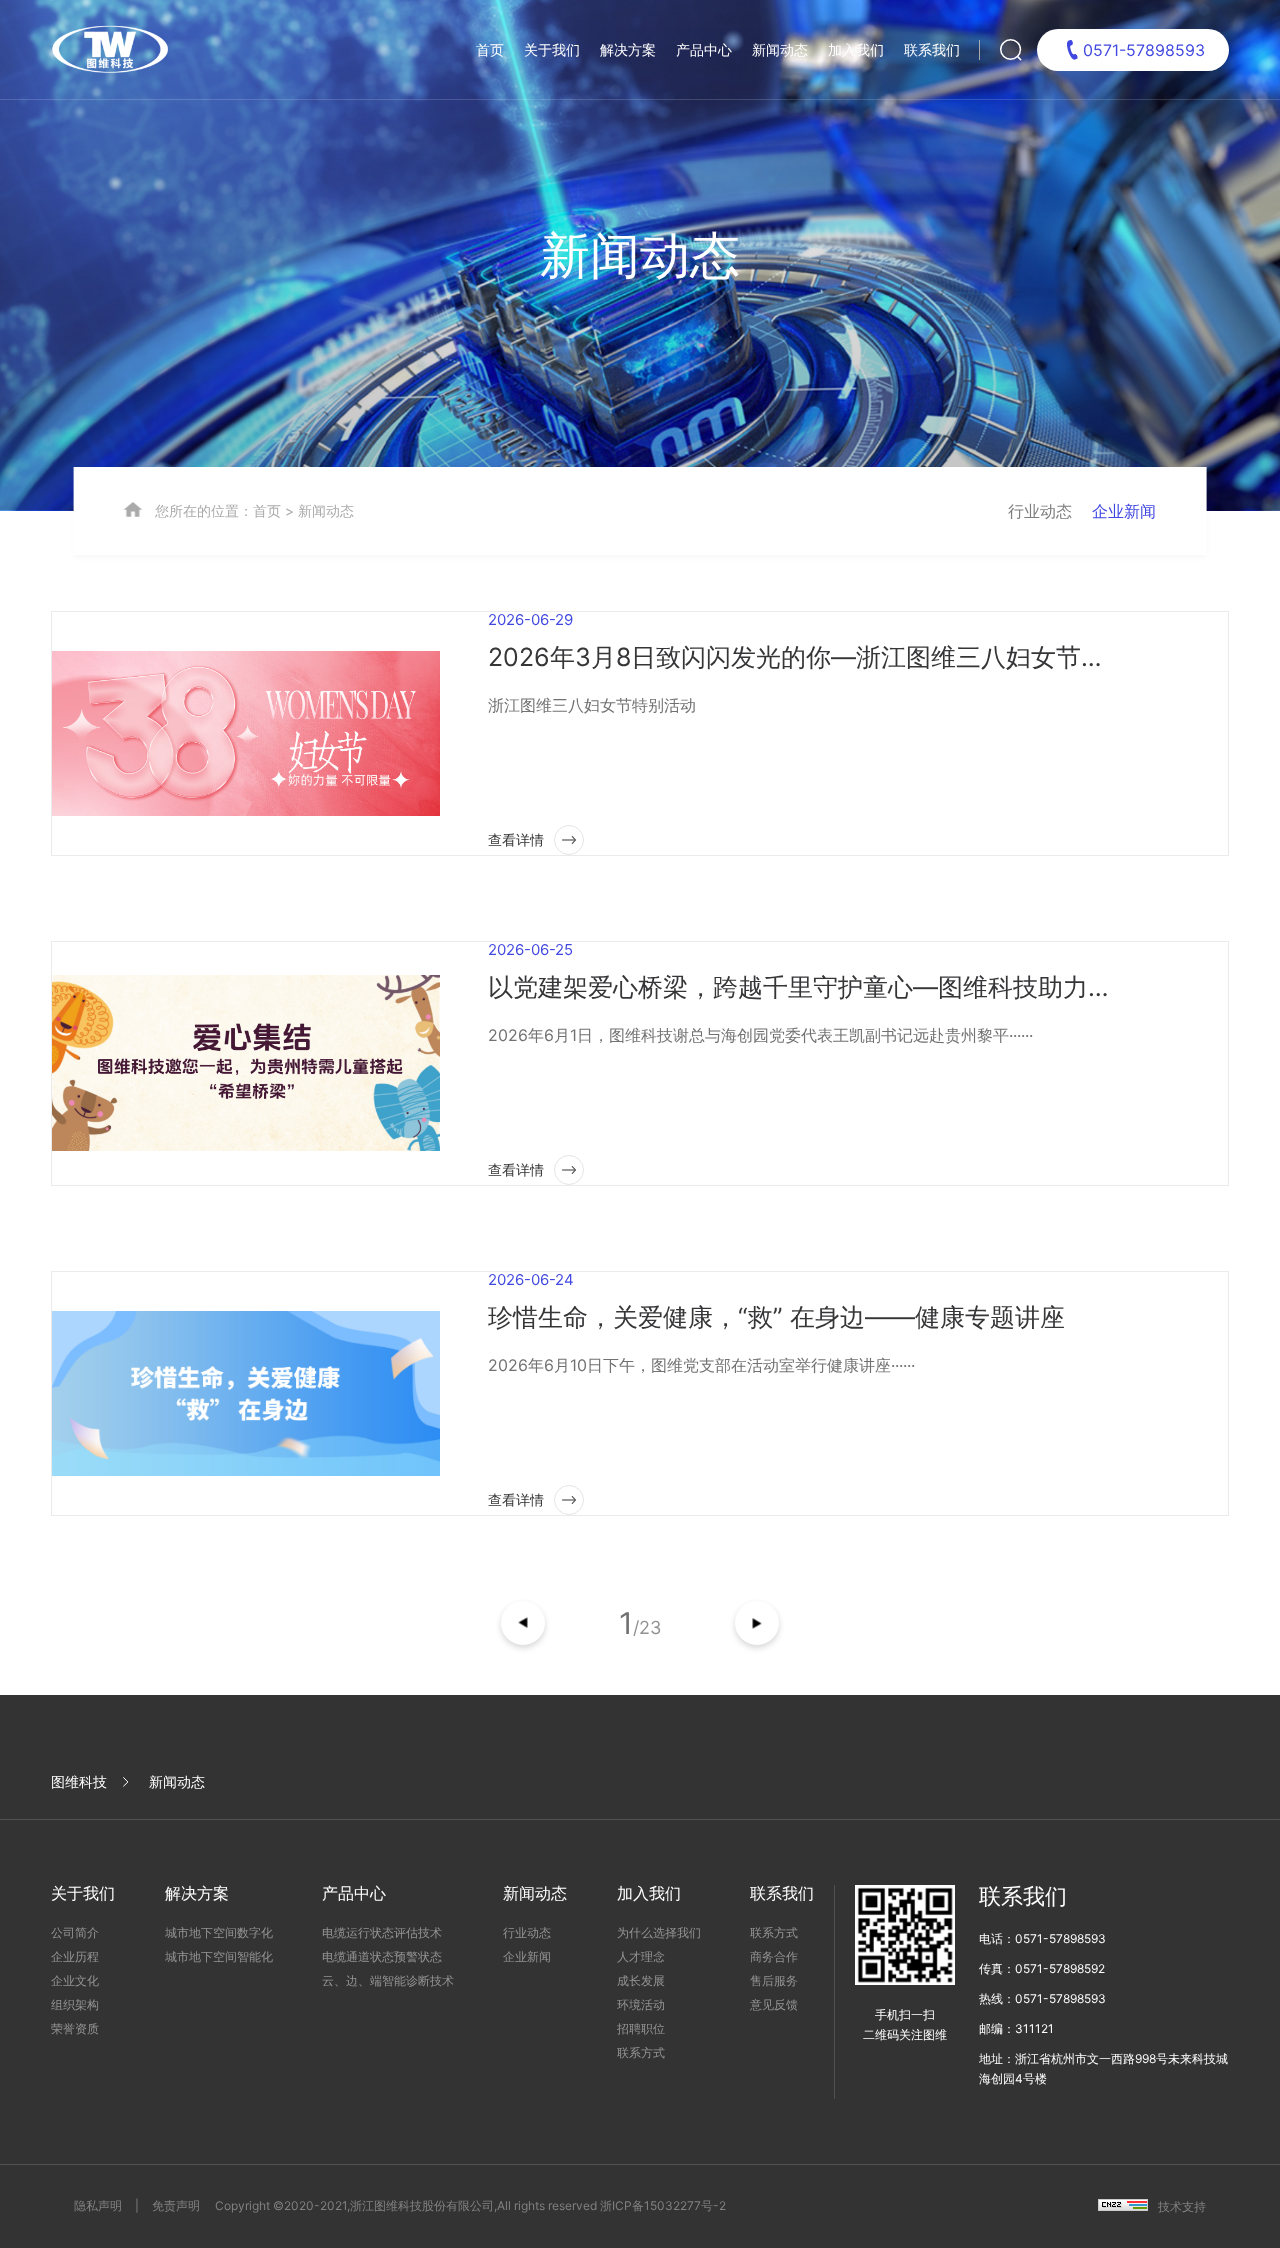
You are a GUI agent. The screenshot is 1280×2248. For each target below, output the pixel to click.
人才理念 (641, 1956)
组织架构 (75, 2004)
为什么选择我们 (659, 1932)
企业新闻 (1124, 511)
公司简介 (75, 1932)
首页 (490, 49)
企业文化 (75, 1980)
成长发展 (641, 1980)
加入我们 (856, 49)
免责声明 (176, 2205)
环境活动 (641, 2004)
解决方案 (628, 49)
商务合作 (774, 1956)
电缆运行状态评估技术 (382, 1932)
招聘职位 (641, 2028)
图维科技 (79, 1781)
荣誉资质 (75, 2028)
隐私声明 (98, 2205)
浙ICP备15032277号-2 (663, 2205)
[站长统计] (1123, 2206)
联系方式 (641, 2052)
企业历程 (75, 1956)
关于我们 (552, 49)
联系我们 (932, 49)
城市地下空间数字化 (219, 1932)
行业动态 (1040, 511)
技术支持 (1182, 2206)
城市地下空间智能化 (219, 1956)
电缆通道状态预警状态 (382, 1956)
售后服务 (774, 1980)
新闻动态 (780, 49)
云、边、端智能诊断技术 (388, 1980)
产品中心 (704, 49)
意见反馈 (774, 2004)
